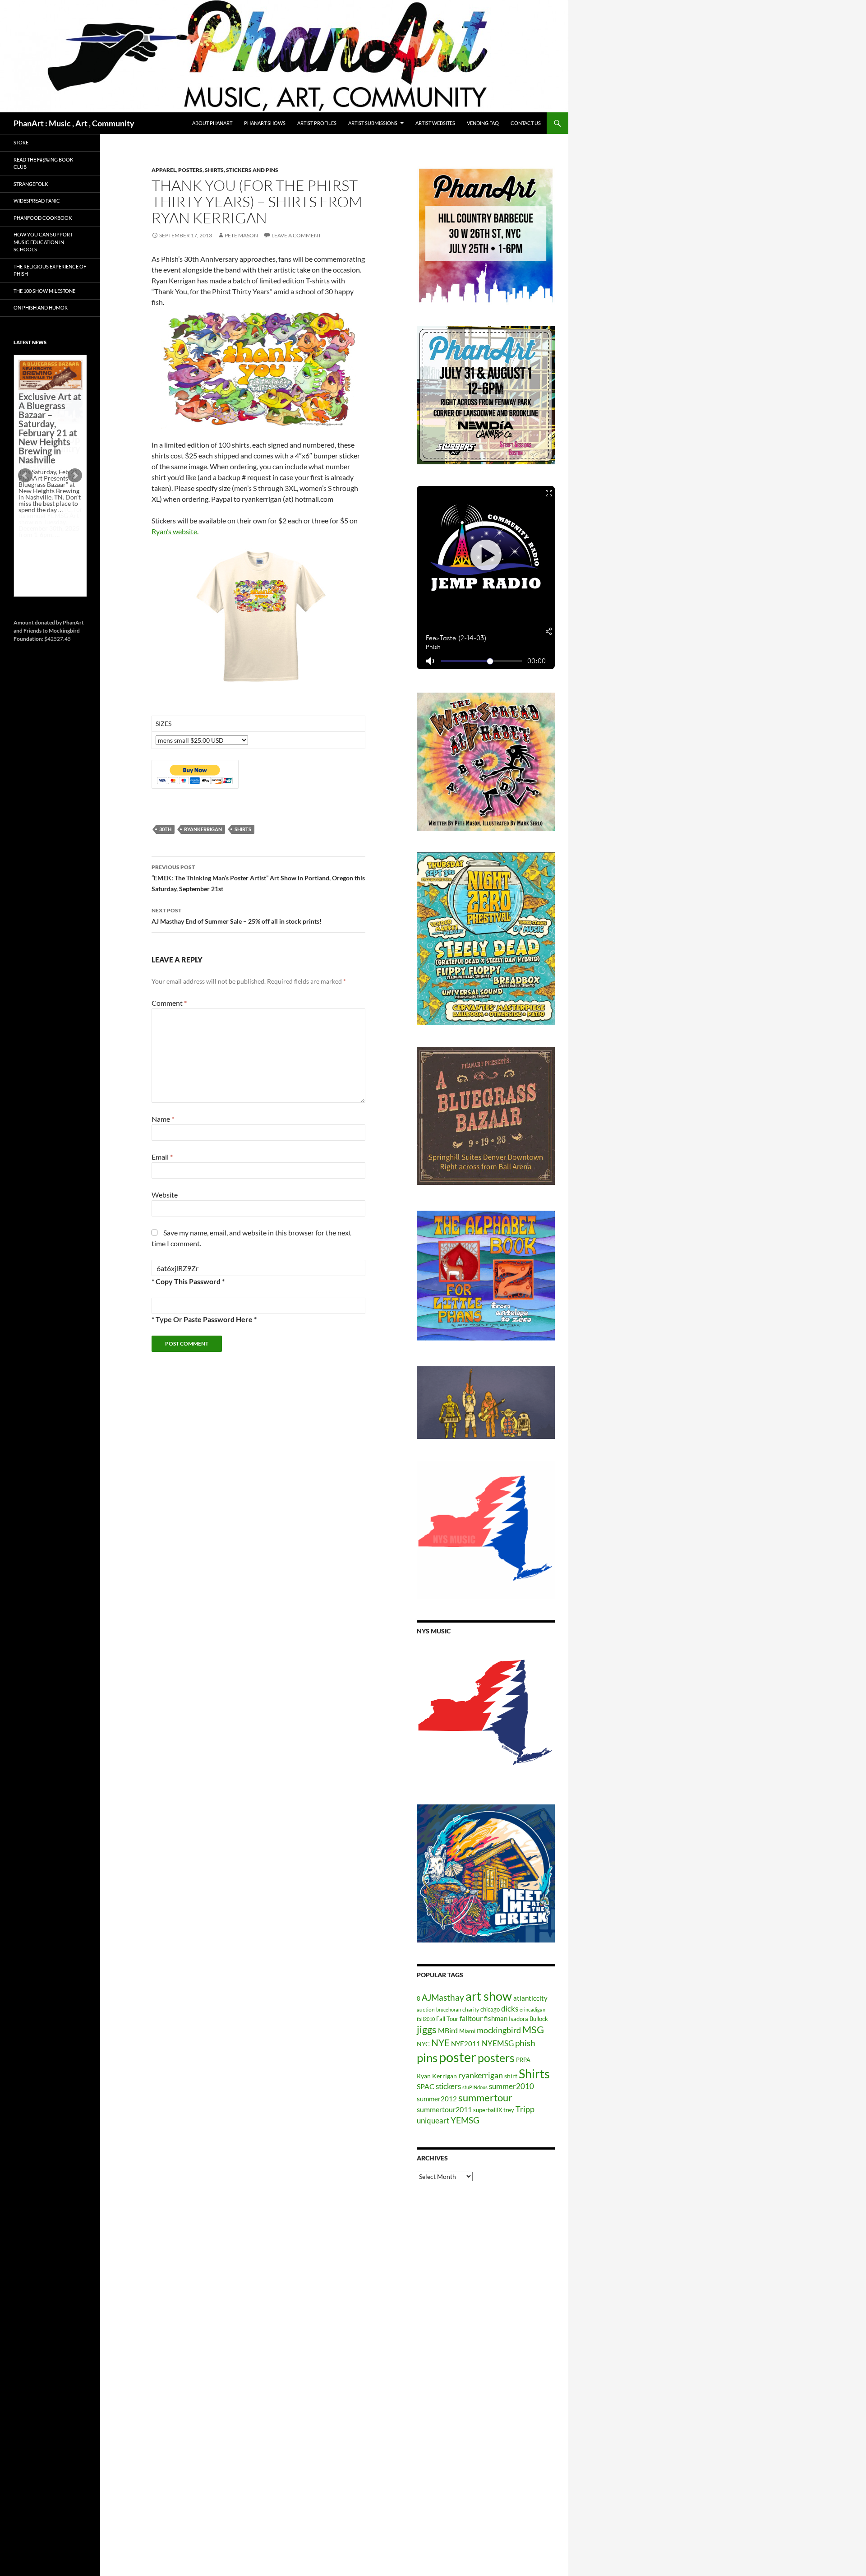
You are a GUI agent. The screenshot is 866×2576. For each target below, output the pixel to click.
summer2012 (437, 2099)
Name (163, 1119)
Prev (25, 476)
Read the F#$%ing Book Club (43, 163)
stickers (448, 2086)
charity (471, 2009)
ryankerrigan (203, 829)
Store (21, 142)
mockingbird (499, 2030)
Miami (467, 2031)
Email (162, 1157)
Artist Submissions (373, 123)
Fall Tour (447, 2019)
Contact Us (526, 123)
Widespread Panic (37, 201)
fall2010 (426, 2019)
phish (525, 2043)
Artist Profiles (317, 123)
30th (165, 829)
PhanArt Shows (265, 123)
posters (496, 2058)
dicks (510, 2009)
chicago (490, 2009)
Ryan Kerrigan (437, 2076)
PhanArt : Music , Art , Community (74, 123)
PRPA (523, 2060)
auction (426, 2009)
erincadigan (532, 2009)
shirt (511, 2076)
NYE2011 (466, 2044)
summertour (485, 2097)
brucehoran (449, 2009)
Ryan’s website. (175, 531)
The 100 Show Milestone (44, 291)
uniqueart (433, 2120)
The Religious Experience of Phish (50, 270)
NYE (440, 2042)
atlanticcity (530, 1998)
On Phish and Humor (41, 308)
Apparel (164, 170)
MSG (533, 2030)
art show (489, 1996)
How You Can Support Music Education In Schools (43, 242)
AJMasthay (443, 1997)
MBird (448, 2030)
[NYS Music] (486, 1714)
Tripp (525, 2109)
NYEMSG (498, 2043)
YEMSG (465, 2120)
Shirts (243, 829)
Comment (169, 1003)
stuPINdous (475, 2087)
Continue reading (47, 541)
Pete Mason (241, 235)
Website (165, 1195)
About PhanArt (212, 123)
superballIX (488, 2110)
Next (75, 476)
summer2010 (511, 2086)
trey (509, 2110)
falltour (471, 2018)
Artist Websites (435, 123)
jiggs (427, 2029)
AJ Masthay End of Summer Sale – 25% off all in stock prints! (237, 916)
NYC (423, 2044)
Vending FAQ (483, 123)
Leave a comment (296, 235)
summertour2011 (444, 2109)
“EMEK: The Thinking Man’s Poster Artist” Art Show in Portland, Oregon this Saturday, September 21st (258, 878)
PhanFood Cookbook (43, 218)
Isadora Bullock (528, 2019)
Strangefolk (31, 184)
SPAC (426, 2086)
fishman (496, 2018)
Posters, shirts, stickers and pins (228, 170)
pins (427, 2058)
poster (458, 2057)
